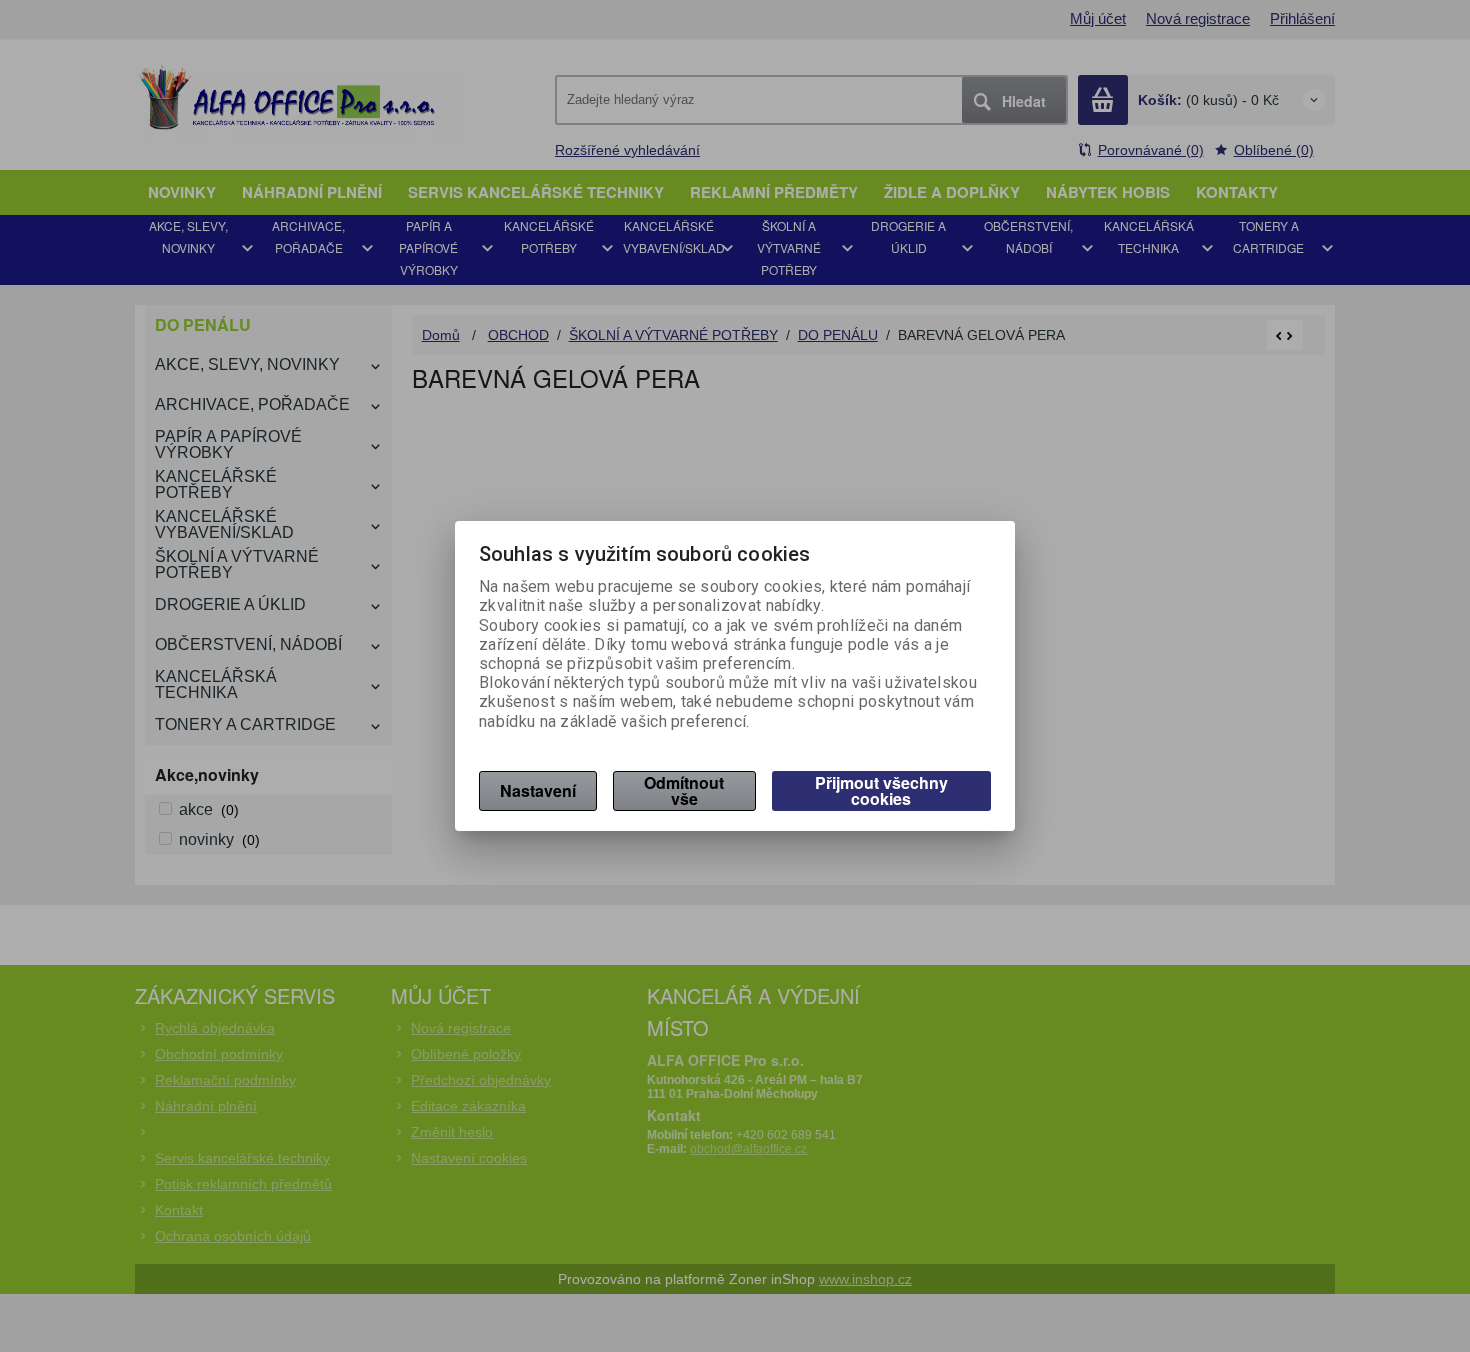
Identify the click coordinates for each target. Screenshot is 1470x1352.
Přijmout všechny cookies (881, 790)
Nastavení (538, 790)
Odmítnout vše (684, 790)
